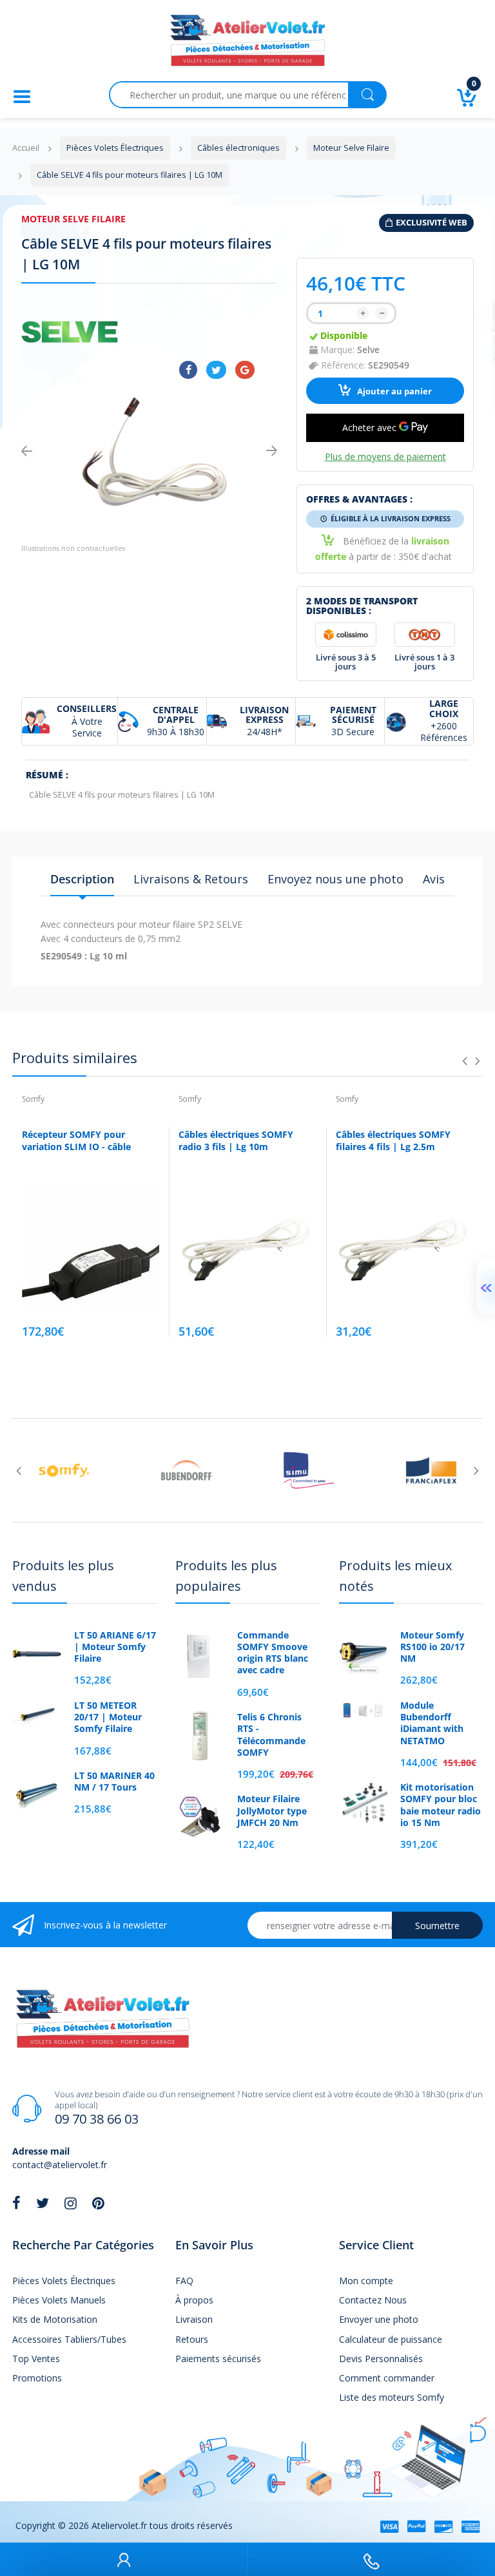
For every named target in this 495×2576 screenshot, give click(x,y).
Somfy (33, 1099)
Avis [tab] (434, 879)
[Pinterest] (98, 2203)
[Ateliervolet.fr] (247, 44)
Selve (368, 350)
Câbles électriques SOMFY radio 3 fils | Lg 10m (236, 1141)
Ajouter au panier (393, 391)
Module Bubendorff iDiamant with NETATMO (432, 1723)
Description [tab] (82, 879)
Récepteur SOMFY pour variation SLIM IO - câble (76, 1141)
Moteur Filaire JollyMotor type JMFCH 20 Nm (272, 1811)
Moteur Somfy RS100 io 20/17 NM (432, 1647)
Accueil (26, 148)
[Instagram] (71, 2203)
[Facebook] (188, 370)
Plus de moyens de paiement (385, 457)
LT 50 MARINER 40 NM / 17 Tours (114, 1782)
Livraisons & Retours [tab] (191, 879)
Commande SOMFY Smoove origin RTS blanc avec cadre (273, 1653)
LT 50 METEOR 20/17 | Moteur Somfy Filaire (108, 1717)
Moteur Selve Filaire (73, 219)
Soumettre (437, 1926)
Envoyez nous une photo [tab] (335, 879)
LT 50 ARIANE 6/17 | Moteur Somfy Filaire (115, 1647)
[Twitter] (216, 370)
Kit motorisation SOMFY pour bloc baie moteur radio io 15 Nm (441, 1805)
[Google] (245, 370)
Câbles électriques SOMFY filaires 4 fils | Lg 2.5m (393, 1141)
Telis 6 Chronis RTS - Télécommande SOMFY (271, 1735)
